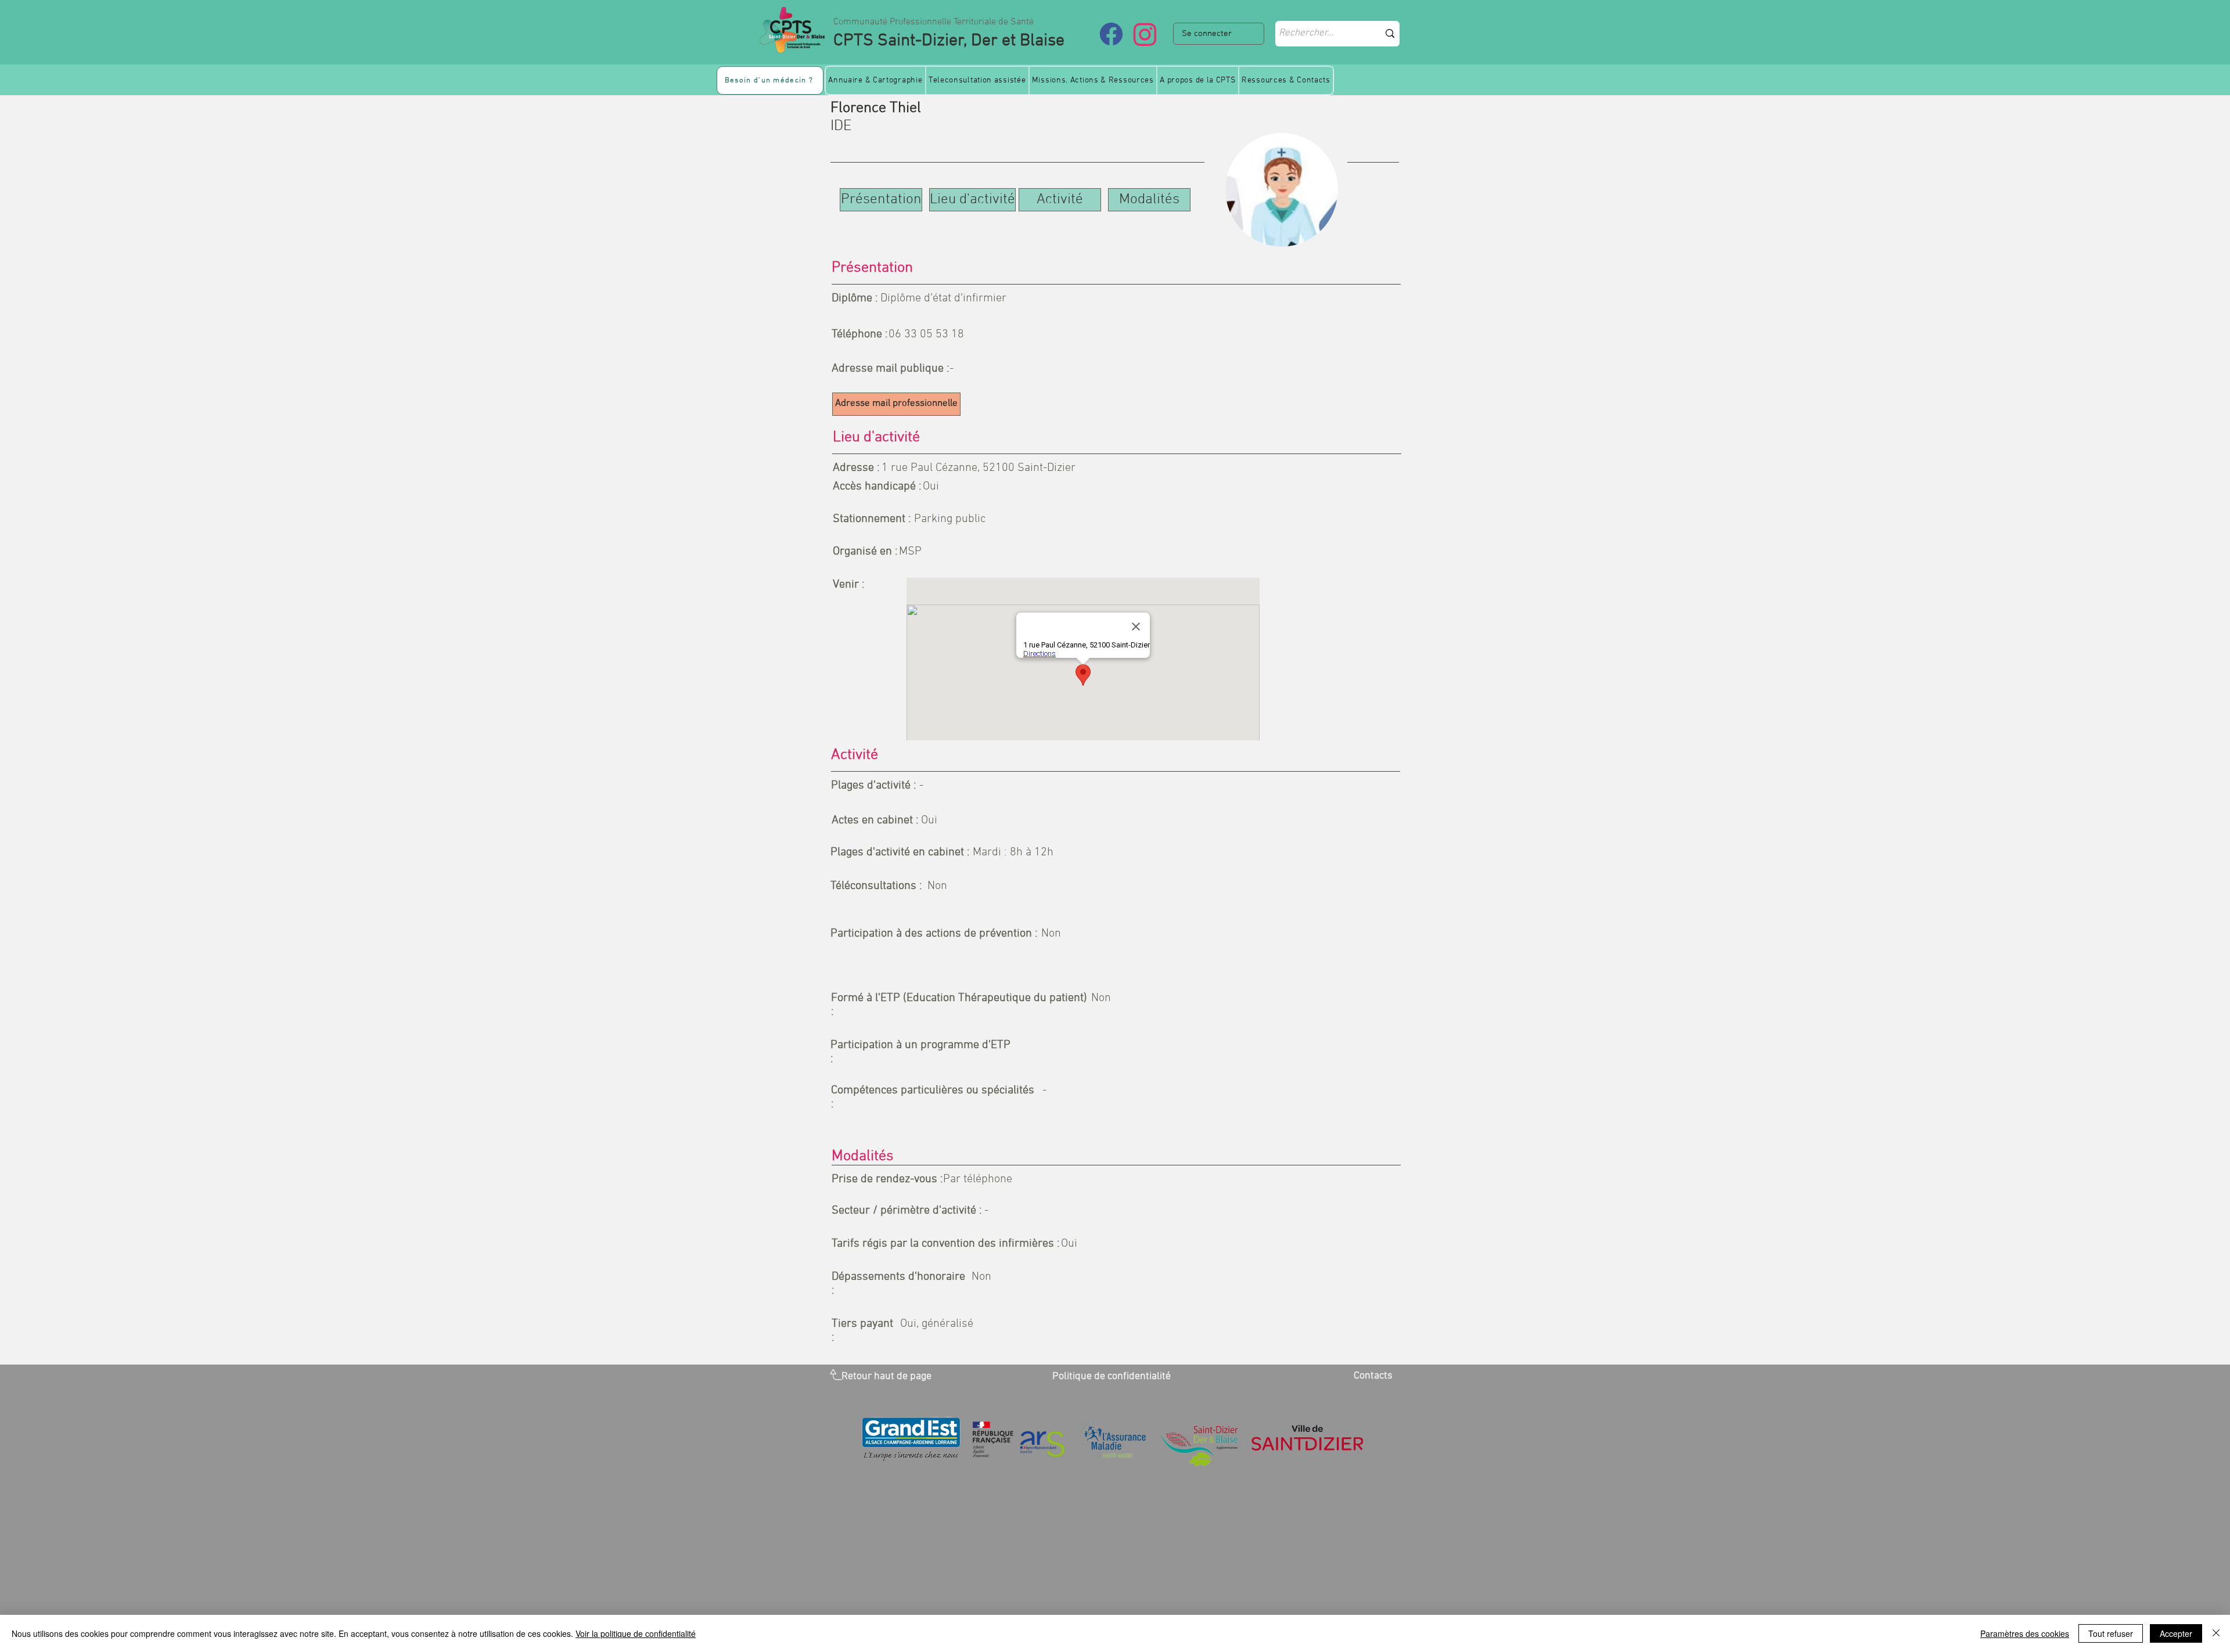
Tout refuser (2111, 1633)
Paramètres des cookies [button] (2025, 1633)
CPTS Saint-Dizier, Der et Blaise (949, 41)
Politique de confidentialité (1112, 1376)
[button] (875, 80)
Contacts (1373, 1376)
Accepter (2176, 1633)
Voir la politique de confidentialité (636, 1633)
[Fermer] (2216, 1633)
